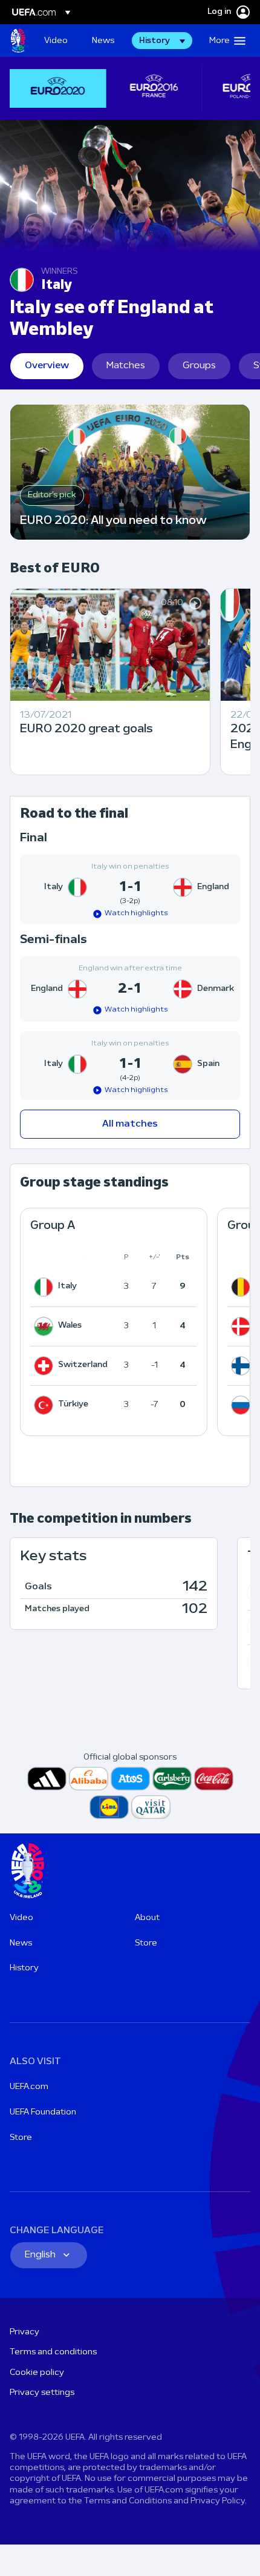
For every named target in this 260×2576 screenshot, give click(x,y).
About (147, 1918)
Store (146, 1943)
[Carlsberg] (172, 1779)
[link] (56, 41)
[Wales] (46, 1326)
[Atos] (130, 1779)
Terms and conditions (53, 2352)
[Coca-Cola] (214, 1779)
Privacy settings (42, 2393)
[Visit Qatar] (151, 1807)
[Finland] (243, 1366)
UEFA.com (29, 2087)
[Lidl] (109, 1807)
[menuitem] (58, 41)
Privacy (24, 2332)
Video (21, 1918)
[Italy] (46, 1287)
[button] (162, 41)
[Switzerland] (46, 1366)
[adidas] (47, 1779)
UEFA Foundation (43, 2112)
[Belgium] (243, 1287)
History (24, 1968)
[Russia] (243, 1405)
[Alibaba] (89, 1779)
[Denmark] (243, 1326)
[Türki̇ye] (46, 1405)
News (21, 1943)
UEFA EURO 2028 (18, 41)
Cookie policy (37, 2373)
